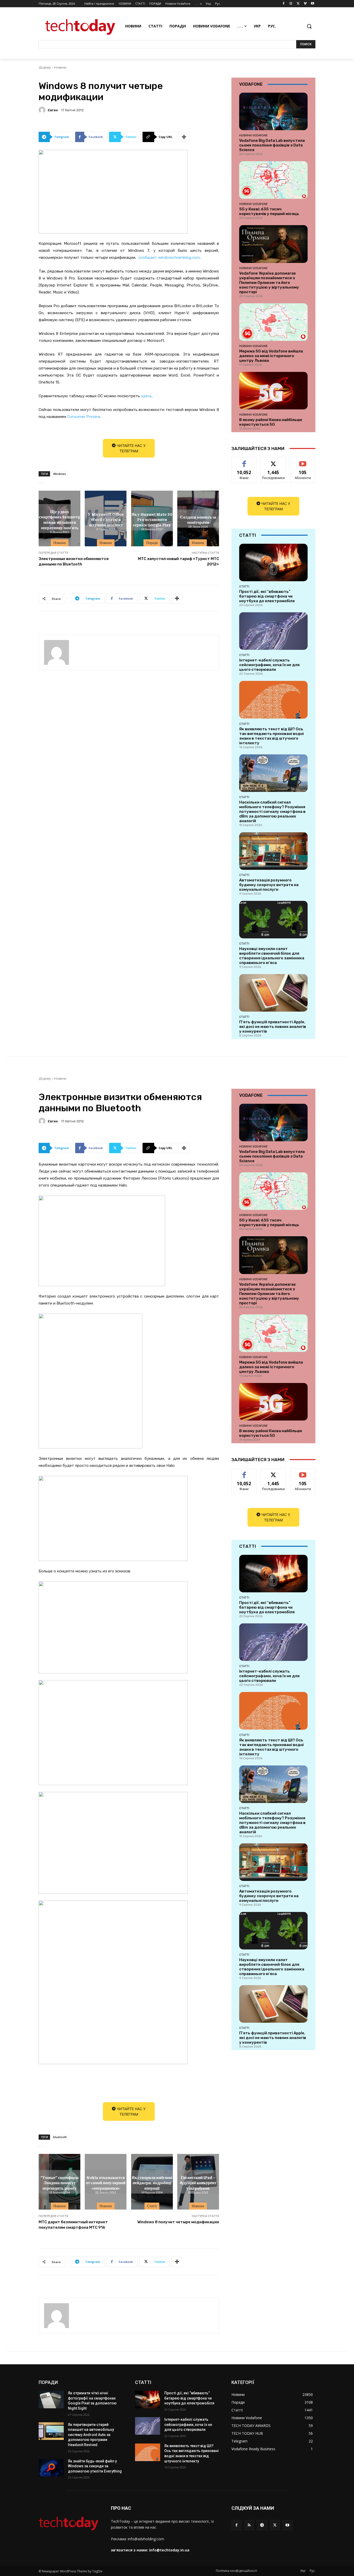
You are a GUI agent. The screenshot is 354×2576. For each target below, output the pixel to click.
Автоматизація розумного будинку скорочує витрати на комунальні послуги (269, 885)
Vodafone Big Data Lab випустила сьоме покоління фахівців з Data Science (272, 145)
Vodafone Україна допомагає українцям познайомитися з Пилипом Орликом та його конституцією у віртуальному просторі (269, 283)
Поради (152, 543)
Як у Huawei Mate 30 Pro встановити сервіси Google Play (152, 519)
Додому (45, 67)
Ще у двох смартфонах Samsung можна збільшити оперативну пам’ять (59, 519)
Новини (60, 67)
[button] (309, 26)
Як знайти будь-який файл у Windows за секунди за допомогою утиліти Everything (95, 2466)
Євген (53, 110)
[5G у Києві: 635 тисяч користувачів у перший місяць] (273, 180)
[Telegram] (262, 2525)
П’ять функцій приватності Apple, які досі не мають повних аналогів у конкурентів (273, 1027)
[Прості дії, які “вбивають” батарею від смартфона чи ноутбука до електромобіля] (273, 562)
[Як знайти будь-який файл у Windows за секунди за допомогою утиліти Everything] (51, 2468)
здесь (146, 396)
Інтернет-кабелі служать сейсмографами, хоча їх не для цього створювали (269, 665)
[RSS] (249, 2525)
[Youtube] (312, 4)
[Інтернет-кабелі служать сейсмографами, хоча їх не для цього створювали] (273, 631)
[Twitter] (298, 4)
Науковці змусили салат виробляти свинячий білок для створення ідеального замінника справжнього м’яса (272, 956)
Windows (59, 474)
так (244, 461)
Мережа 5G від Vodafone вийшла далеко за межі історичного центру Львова (271, 356)
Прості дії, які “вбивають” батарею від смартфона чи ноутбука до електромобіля (267, 596)
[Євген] (43, 110)
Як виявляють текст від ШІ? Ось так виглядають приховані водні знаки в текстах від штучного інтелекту (271, 736)
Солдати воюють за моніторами (198, 519)
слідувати (274, 461)
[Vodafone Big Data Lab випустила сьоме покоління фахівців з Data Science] (273, 111)
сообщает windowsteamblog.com (169, 257)
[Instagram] (291, 4)
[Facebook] (284, 4)
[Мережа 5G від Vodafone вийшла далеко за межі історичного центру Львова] (273, 322)
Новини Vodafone (253, 135)
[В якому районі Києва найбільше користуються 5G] (273, 391)
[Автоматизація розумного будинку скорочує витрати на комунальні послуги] (273, 851)
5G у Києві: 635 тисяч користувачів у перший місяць (269, 211)
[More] (184, 137)
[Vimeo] (305, 4)
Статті (244, 586)
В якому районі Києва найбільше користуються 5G (271, 422)
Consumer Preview (84, 417)
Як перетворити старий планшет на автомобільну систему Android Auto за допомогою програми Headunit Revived (91, 2435)
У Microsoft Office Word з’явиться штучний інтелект (106, 519)
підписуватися (304, 461)
